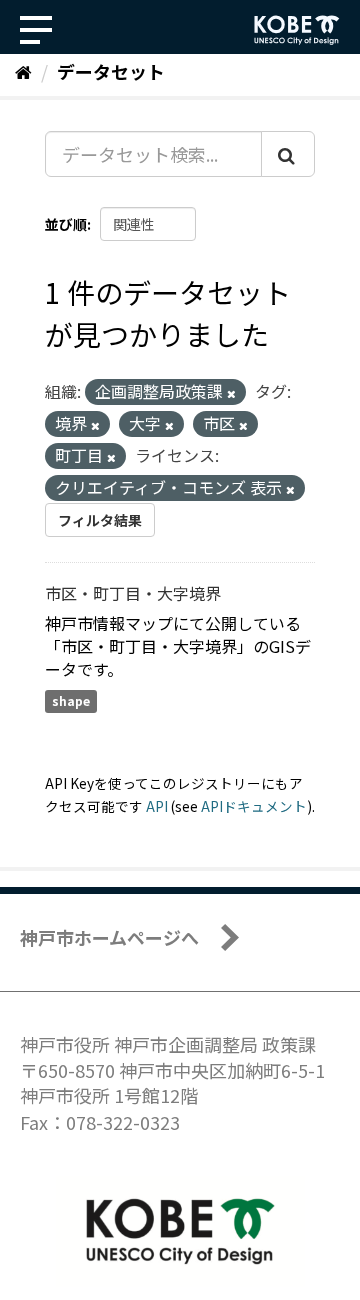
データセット (111, 71)
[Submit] (288, 154)
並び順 (66, 224)
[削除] (231, 393)
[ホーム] (23, 71)
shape (71, 700)
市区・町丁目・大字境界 (133, 593)
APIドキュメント (254, 806)
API (157, 806)
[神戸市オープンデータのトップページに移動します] (297, 30)
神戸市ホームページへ (109, 937)
